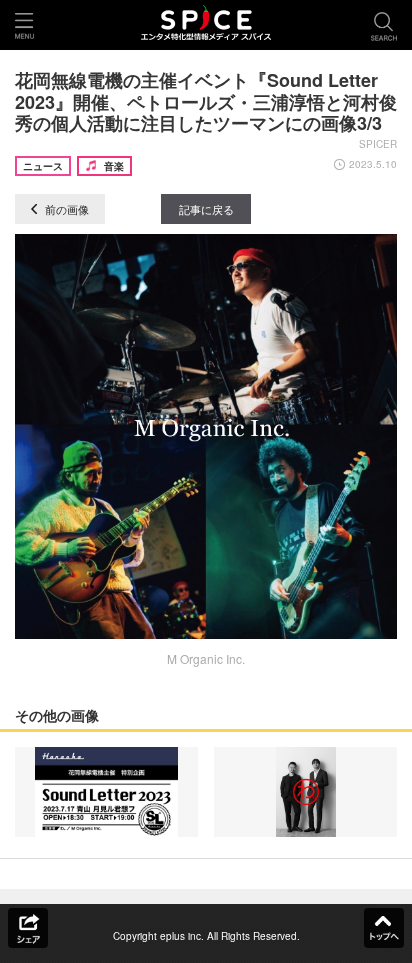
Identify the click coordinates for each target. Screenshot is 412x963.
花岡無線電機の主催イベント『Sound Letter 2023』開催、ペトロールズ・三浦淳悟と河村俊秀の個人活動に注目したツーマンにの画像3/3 (206, 101)
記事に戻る (206, 209)
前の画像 (65, 209)
